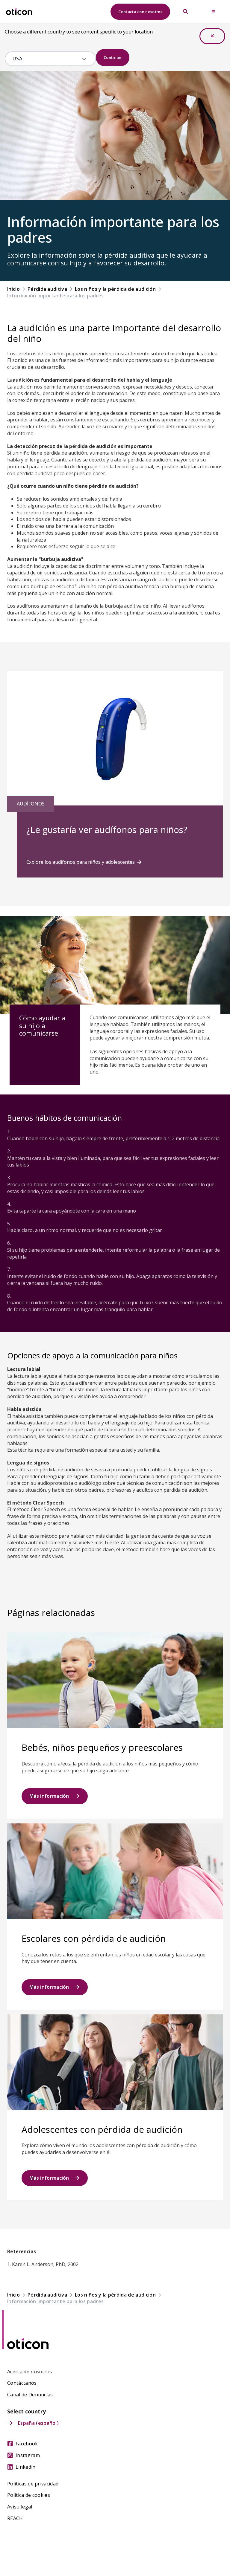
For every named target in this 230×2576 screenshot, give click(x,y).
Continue (113, 57)
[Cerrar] (212, 36)
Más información (49, 1796)
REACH (15, 2518)
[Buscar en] (185, 12)
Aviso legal (20, 2507)
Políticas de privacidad (33, 2484)
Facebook (27, 2444)
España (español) (38, 2423)
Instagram (28, 2455)
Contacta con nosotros (140, 12)
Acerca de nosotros (30, 2372)
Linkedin (26, 2467)
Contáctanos (22, 2383)
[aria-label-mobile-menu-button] (214, 12)
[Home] (19, 12)
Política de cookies (29, 2495)
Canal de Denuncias (30, 2395)
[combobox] (46, 59)
